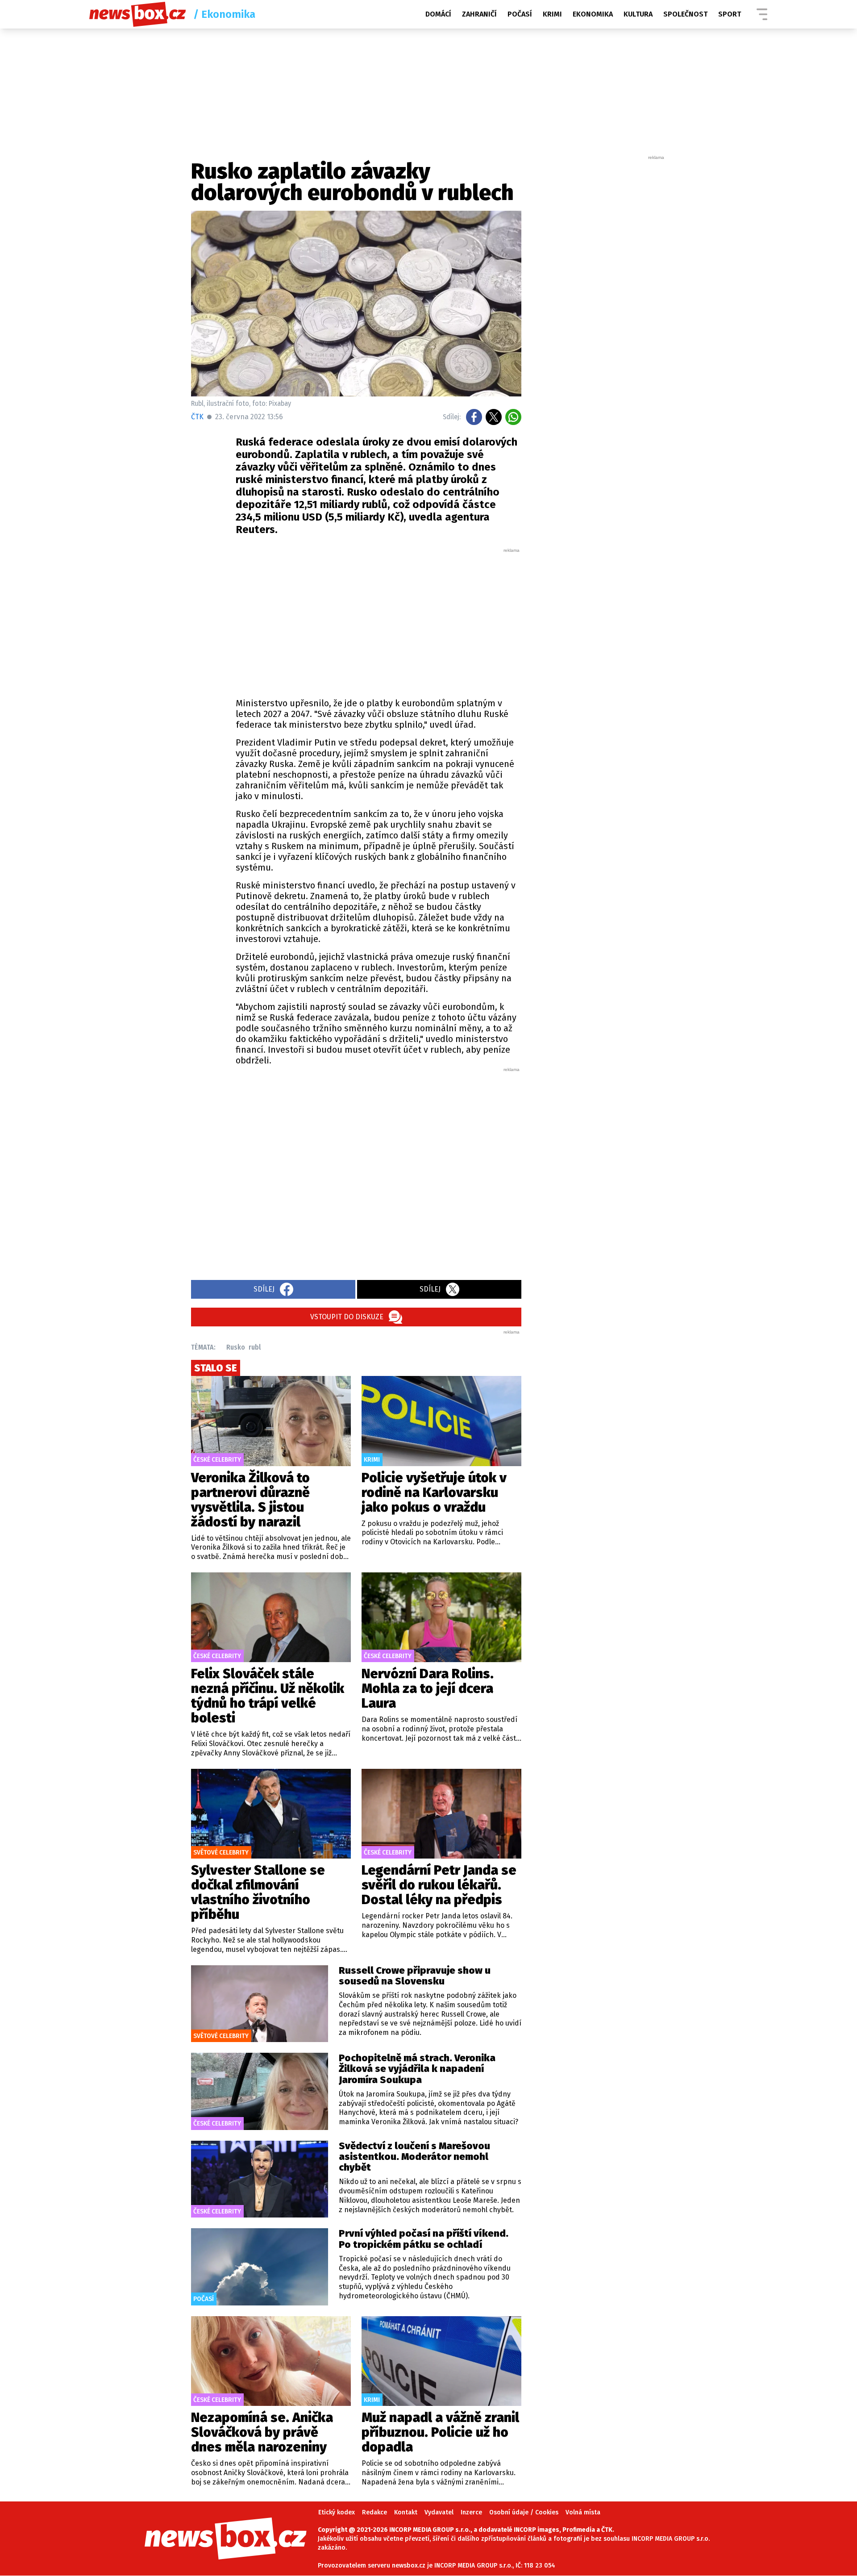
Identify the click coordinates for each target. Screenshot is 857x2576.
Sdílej (264, 1289)
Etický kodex (337, 2512)
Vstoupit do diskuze (347, 1317)
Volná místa (583, 2512)
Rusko (236, 1347)
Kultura (638, 14)
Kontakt (406, 2512)
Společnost (685, 14)
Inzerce (471, 2512)
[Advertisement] (379, 621)
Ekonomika (593, 14)
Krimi (552, 14)
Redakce (374, 2512)
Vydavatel (439, 2512)
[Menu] (762, 14)
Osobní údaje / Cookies (524, 2512)
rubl (255, 1347)
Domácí (438, 14)
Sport (730, 14)
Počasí (520, 14)
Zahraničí (479, 14)
